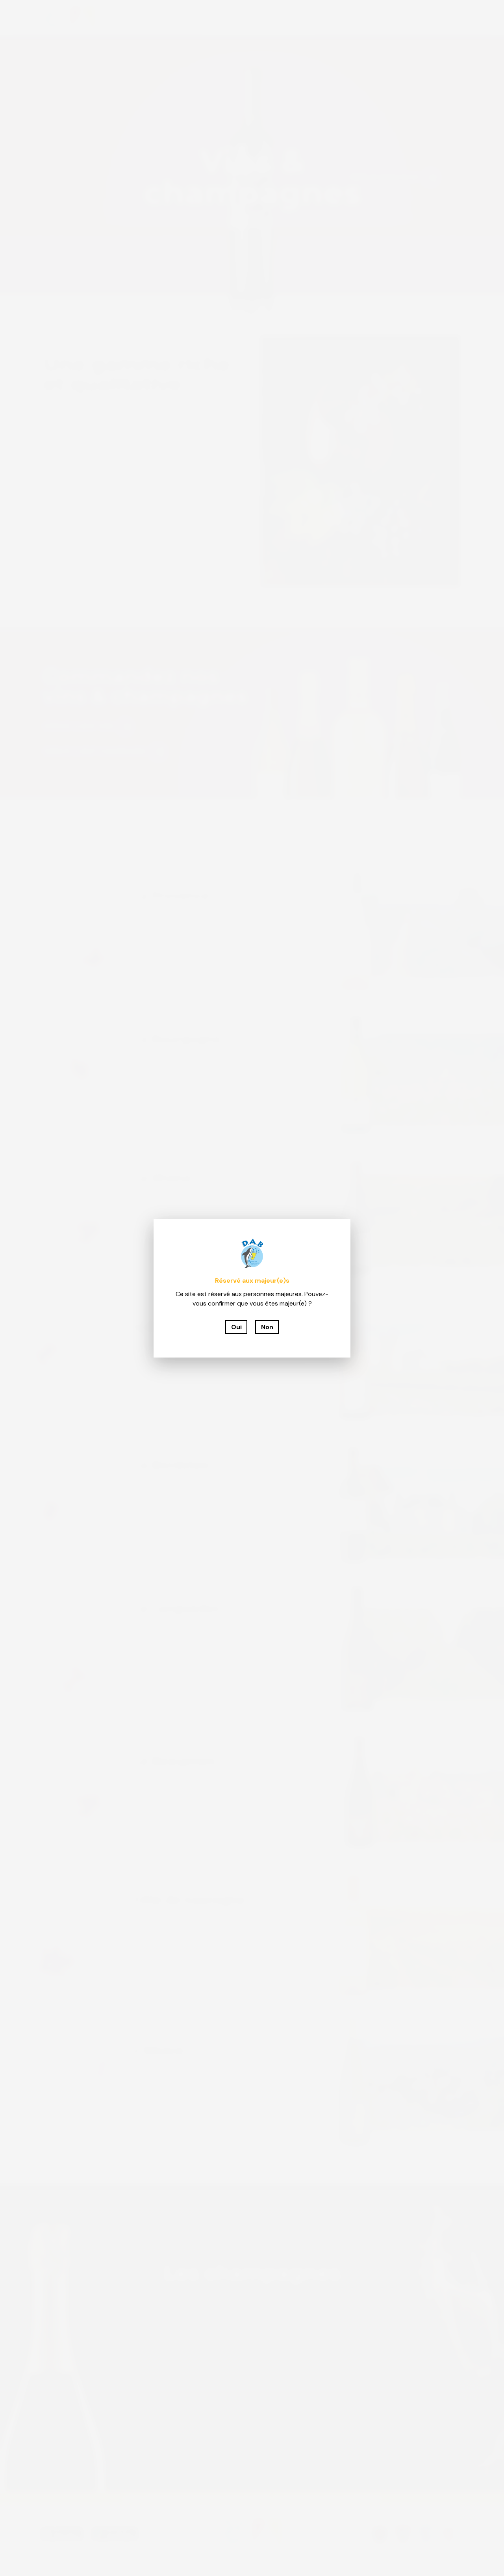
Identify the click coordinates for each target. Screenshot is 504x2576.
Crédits (281, 2559)
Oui (236, 1327)
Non (267, 1327)
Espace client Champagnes (95, 751)
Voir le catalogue (384, 177)
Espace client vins (79, 726)
